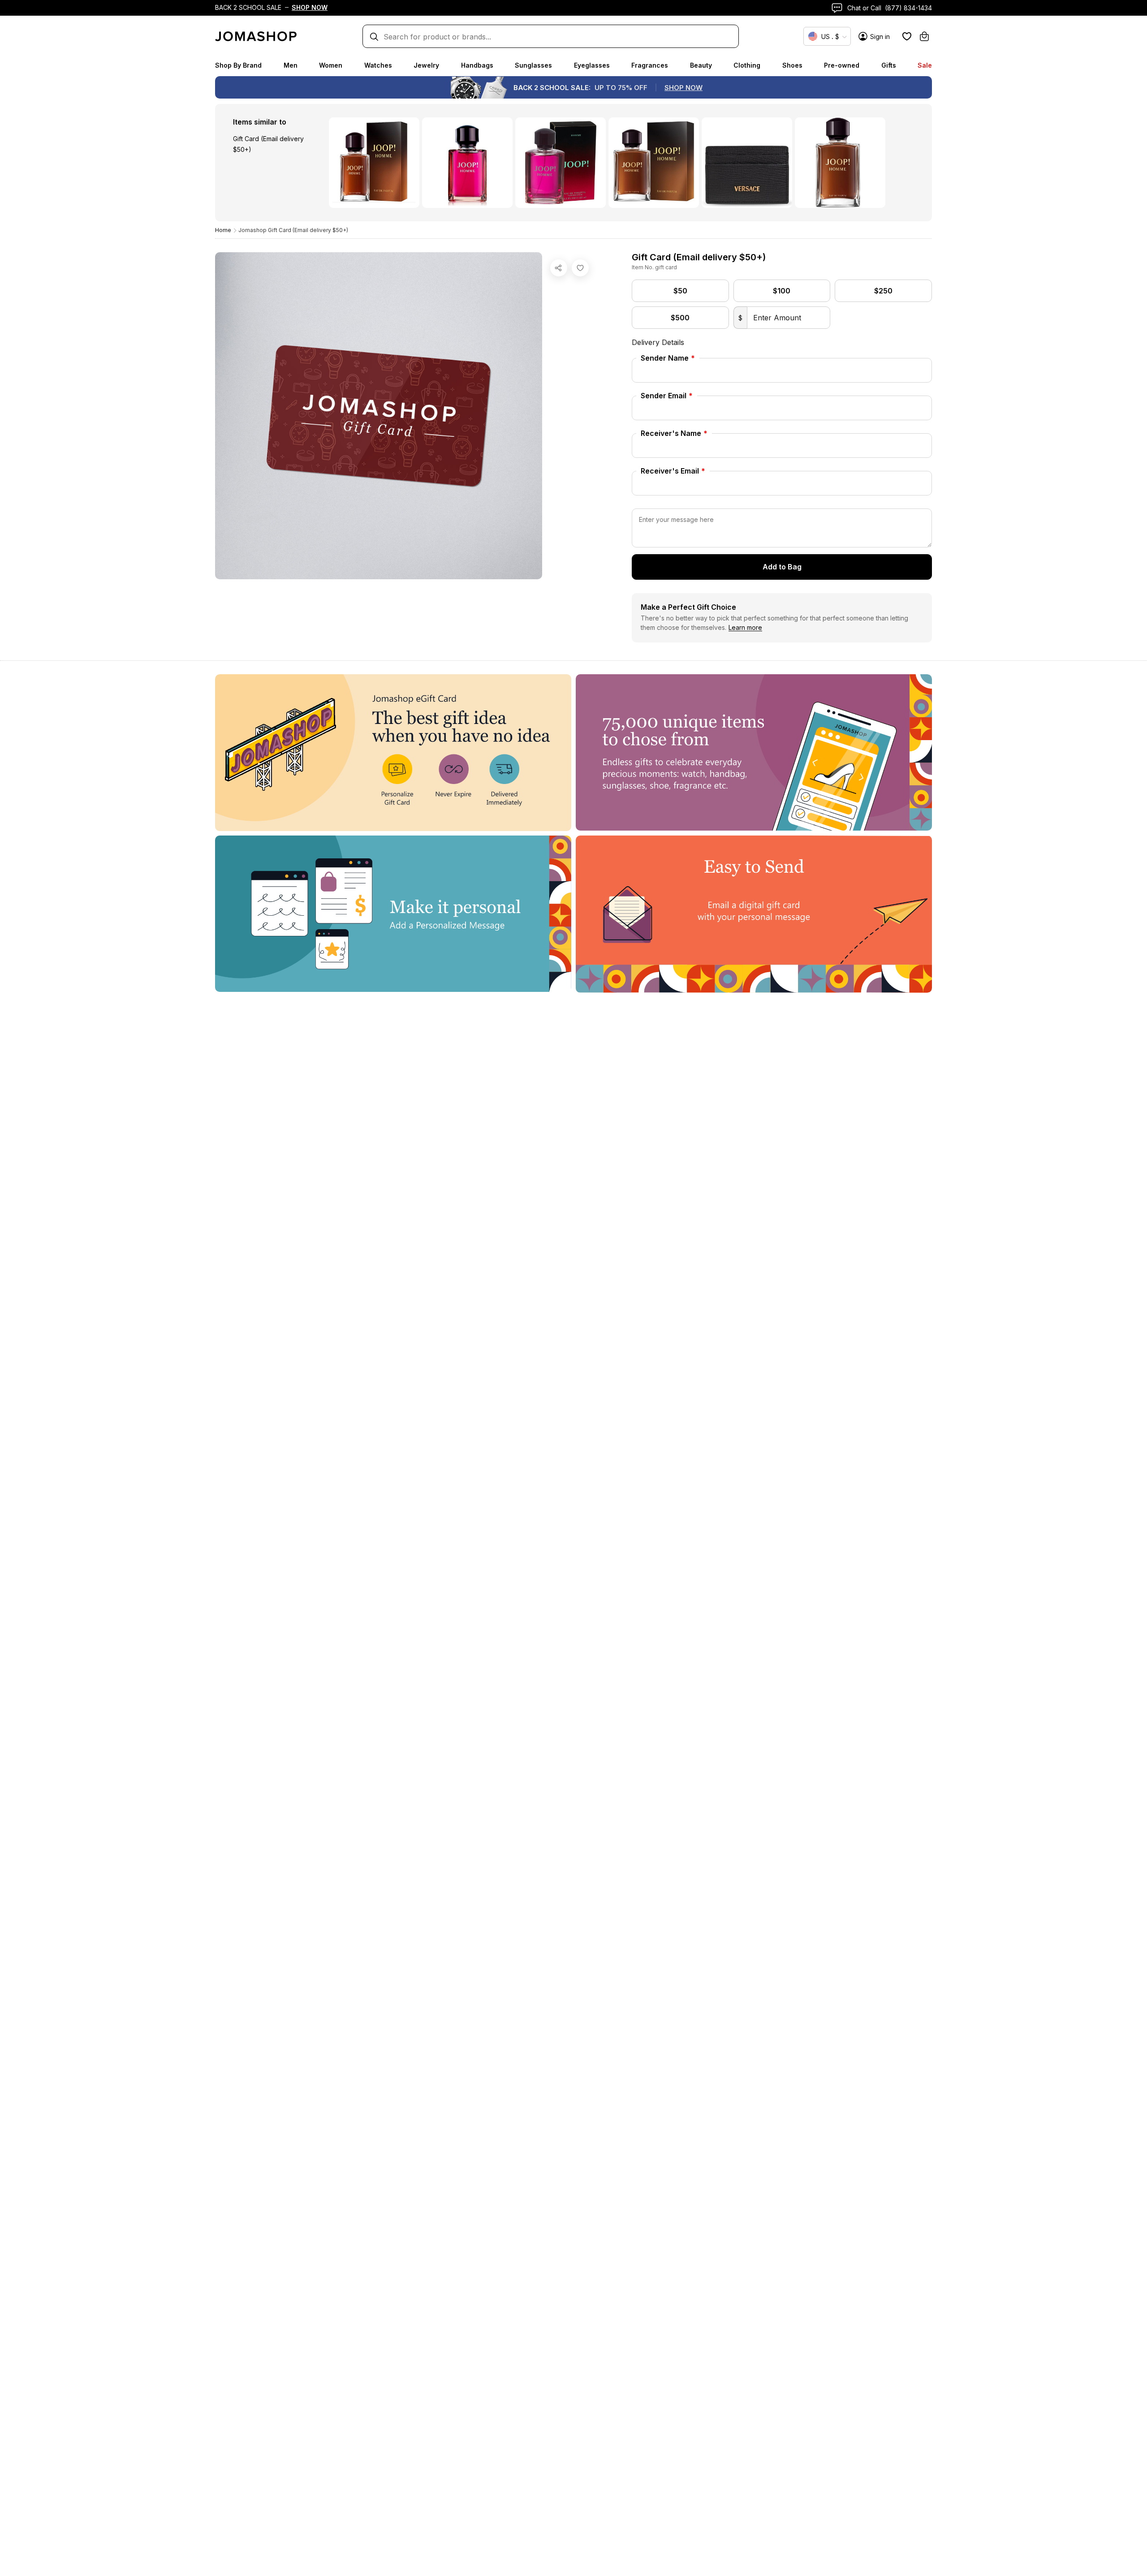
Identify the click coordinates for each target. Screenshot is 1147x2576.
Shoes (792, 65)
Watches (378, 65)
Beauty (701, 65)
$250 (883, 291)
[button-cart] (924, 36)
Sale (925, 65)
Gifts (889, 65)
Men (291, 65)
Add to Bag (782, 567)
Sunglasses (533, 65)
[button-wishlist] (907, 36)
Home (223, 230)
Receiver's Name (674, 433)
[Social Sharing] (559, 268)
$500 (680, 318)
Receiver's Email (673, 471)
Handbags (477, 65)
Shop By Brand (238, 65)
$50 (680, 291)
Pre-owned (842, 65)
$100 (782, 291)
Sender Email (667, 396)
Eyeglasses (592, 65)
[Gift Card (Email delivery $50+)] (580, 268)
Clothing (747, 65)
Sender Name (668, 358)
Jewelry (426, 65)
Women (331, 65)
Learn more (745, 627)
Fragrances (650, 65)
